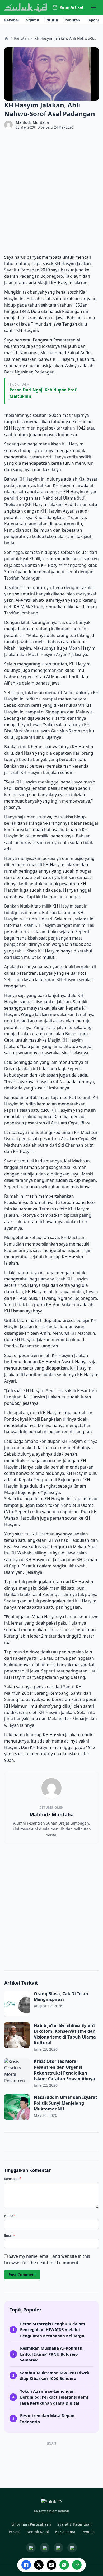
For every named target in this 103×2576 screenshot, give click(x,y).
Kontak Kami (38, 2532)
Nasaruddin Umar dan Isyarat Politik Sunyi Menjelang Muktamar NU (65, 2103)
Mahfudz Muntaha (32, 122)
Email (10, 2236)
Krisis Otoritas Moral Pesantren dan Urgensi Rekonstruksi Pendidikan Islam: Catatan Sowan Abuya (65, 2070)
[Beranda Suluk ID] (51, 2503)
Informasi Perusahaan (31, 2524)
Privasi (15, 2532)
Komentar (13, 2179)
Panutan (21, 38)
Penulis (88, 2532)
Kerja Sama (65, 2532)
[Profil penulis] (8, 125)
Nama (10, 2216)
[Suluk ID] (26, 8)
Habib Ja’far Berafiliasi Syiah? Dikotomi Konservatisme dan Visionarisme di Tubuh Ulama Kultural (65, 2034)
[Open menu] (93, 7)
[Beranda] (6, 38)
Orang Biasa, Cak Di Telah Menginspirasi (61, 1996)
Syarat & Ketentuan (74, 2524)
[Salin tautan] (77, 2565)
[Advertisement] (51, 192)
